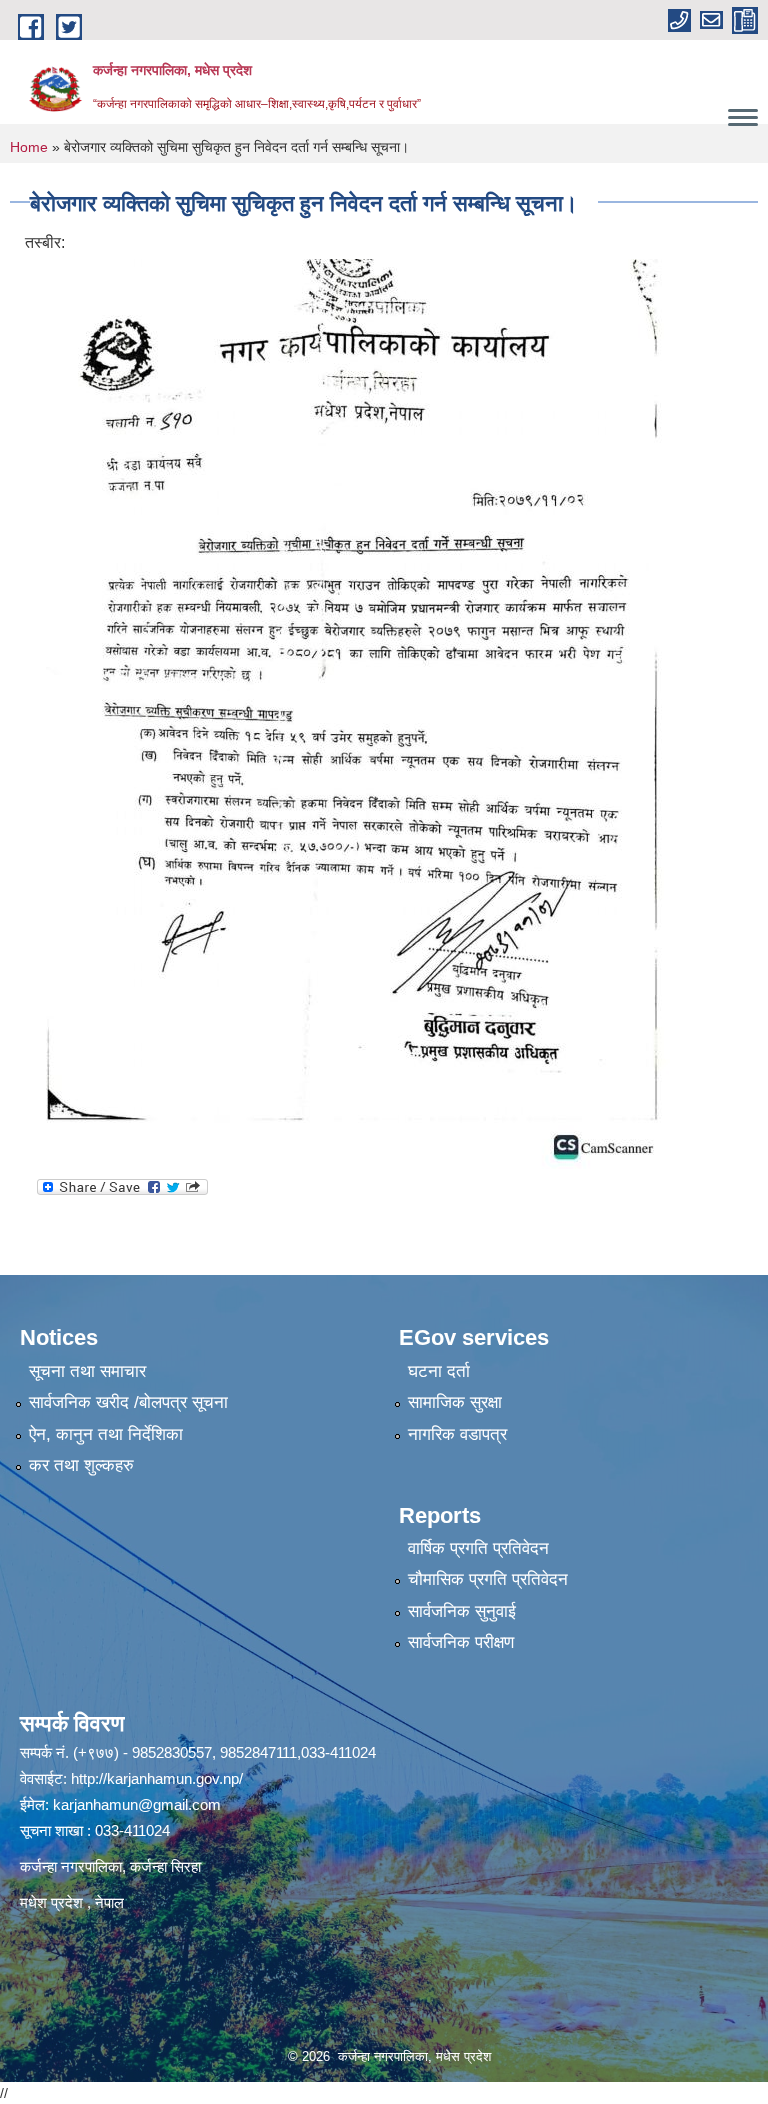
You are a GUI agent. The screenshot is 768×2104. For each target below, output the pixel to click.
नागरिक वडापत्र (457, 1434)
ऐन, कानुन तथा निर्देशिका (106, 1434)
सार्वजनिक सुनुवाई (462, 1611)
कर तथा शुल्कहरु (81, 1465)
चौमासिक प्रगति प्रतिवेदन (488, 1579)
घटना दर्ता (439, 1371)
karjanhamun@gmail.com (137, 1804)
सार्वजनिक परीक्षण (461, 1642)
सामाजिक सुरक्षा (455, 1402)
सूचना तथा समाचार (87, 1371)
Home (29, 147)
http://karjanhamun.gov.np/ (157, 1778)
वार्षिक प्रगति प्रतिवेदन (478, 1548)
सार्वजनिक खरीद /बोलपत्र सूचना (128, 1402)
